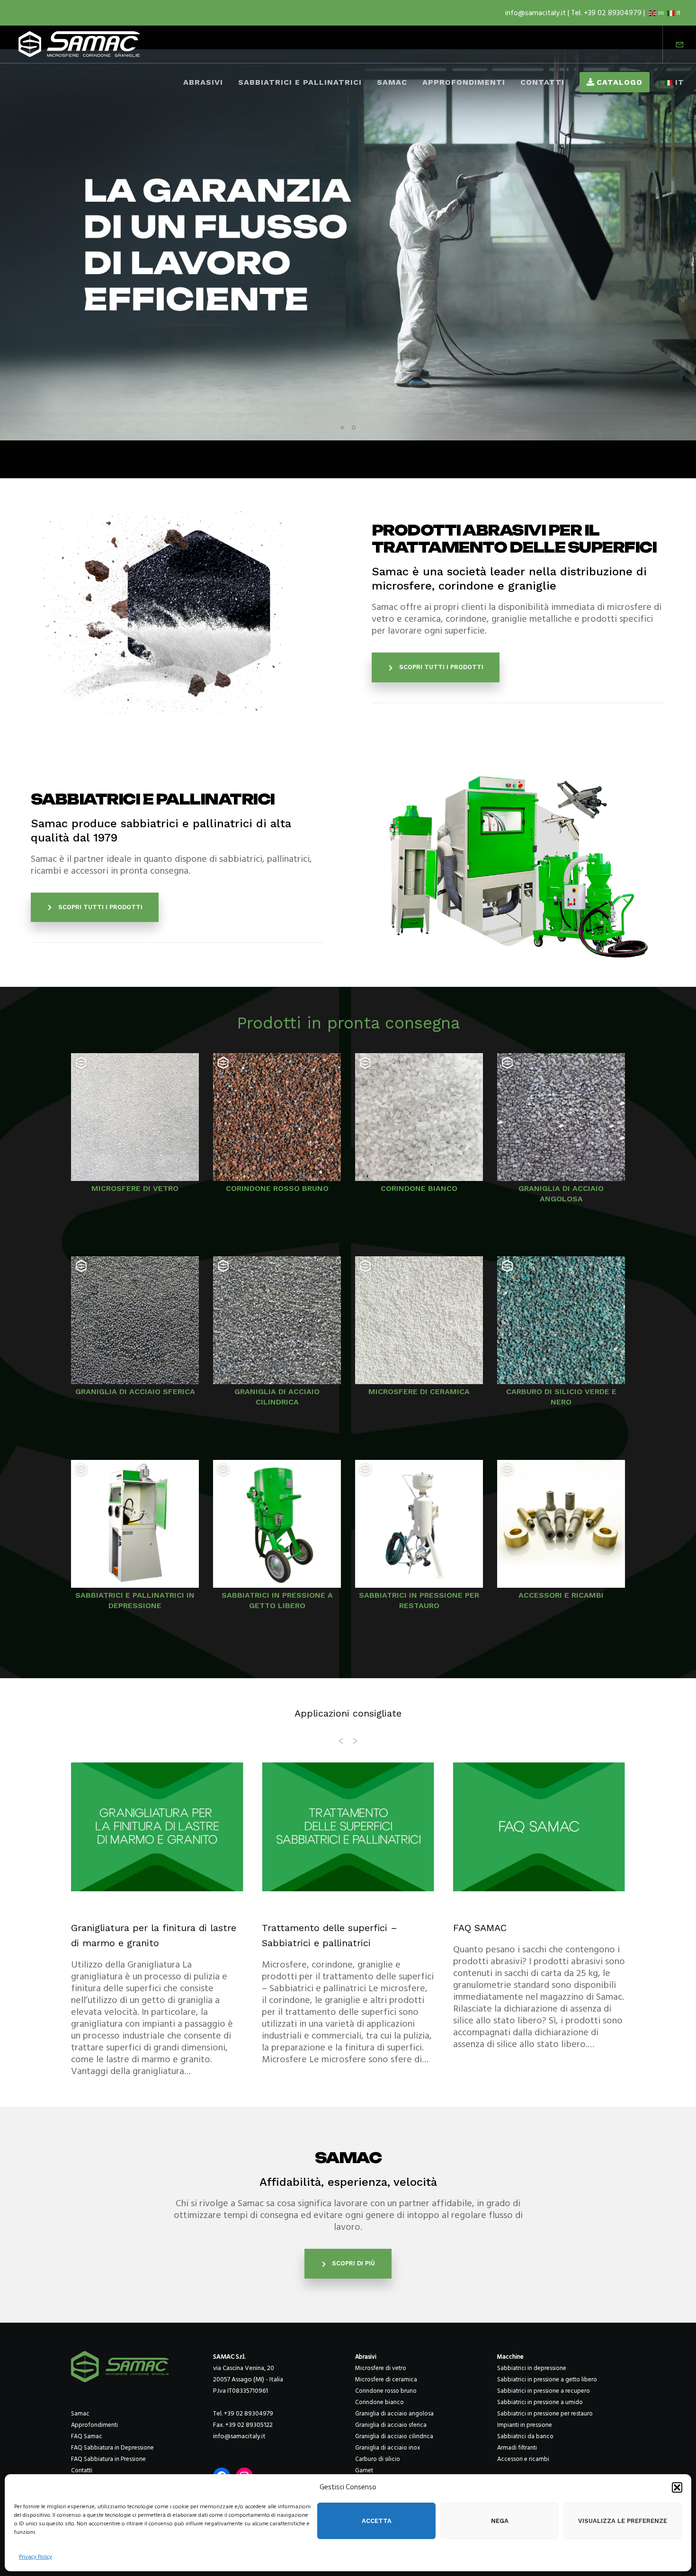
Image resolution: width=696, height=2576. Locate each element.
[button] (677, 2487)
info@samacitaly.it (536, 13)
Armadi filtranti (517, 2448)
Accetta (377, 2521)
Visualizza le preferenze (623, 2521)
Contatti (82, 2470)
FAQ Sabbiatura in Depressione (112, 2448)
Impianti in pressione (525, 2425)
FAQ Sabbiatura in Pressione (108, 2459)
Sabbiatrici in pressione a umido (540, 2402)
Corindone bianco (379, 2402)
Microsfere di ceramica (386, 2379)
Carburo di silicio (378, 2459)
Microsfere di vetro (381, 2368)
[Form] (674, 45)
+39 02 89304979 (249, 2413)
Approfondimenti (94, 2425)
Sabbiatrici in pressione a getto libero (547, 2379)
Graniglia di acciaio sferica (391, 2425)
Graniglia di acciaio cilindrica (394, 2436)
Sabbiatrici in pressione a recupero (544, 2391)
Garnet (364, 2470)
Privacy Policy (36, 2557)
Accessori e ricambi (523, 2459)
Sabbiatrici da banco (525, 2436)
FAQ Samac (87, 2436)
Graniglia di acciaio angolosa (394, 2414)
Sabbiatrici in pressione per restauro (545, 2414)
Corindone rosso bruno (386, 2391)
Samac (80, 2414)
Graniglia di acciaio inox (388, 2448)
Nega (500, 2521)
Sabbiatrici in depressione (532, 2368)
